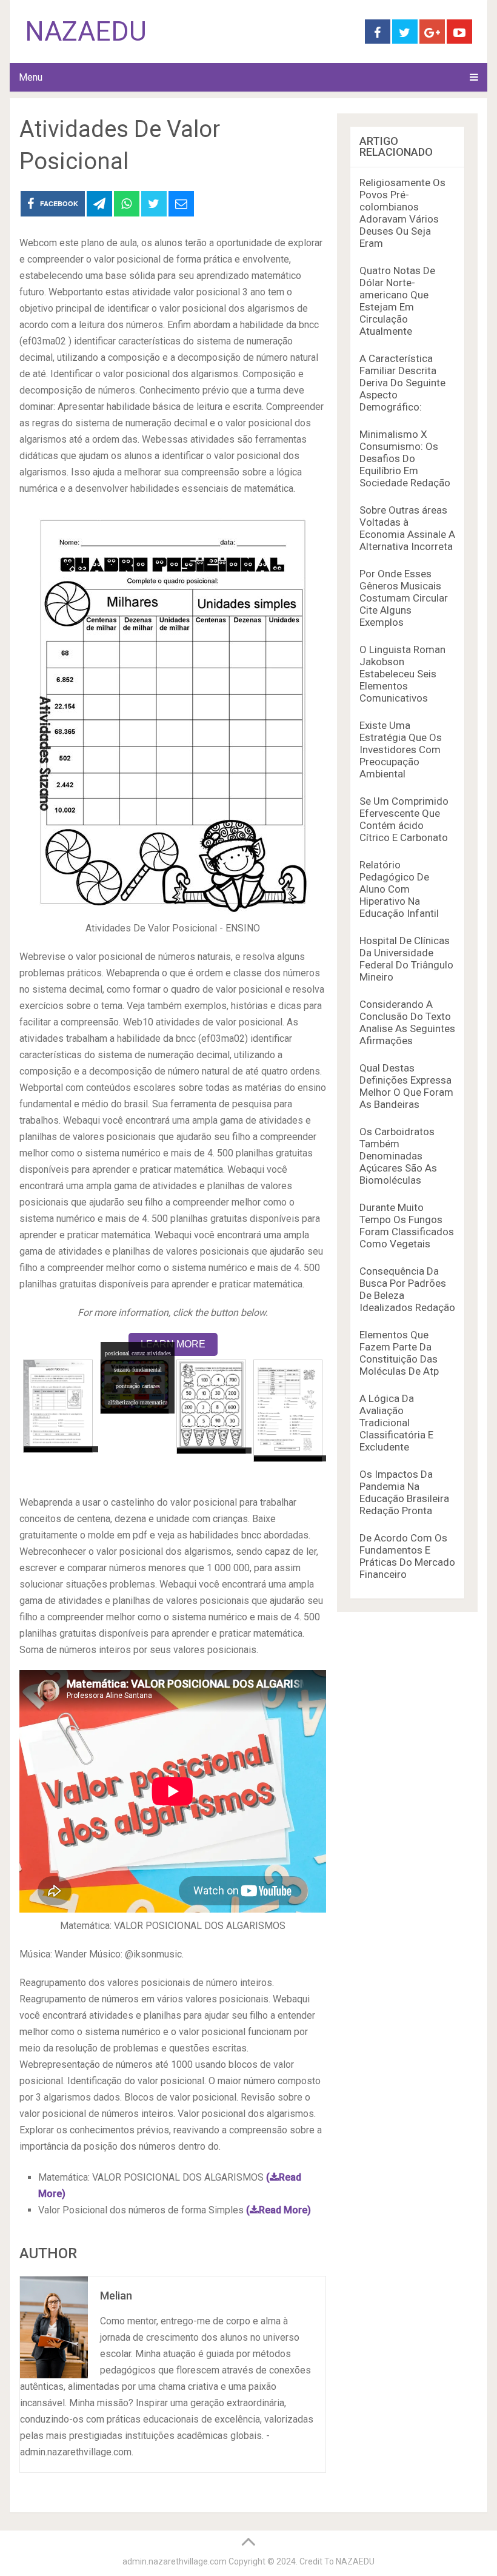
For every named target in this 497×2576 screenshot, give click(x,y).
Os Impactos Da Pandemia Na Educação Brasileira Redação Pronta (404, 1492)
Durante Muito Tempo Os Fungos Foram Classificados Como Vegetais (407, 1226)
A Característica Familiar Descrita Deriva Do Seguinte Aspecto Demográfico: (402, 383)
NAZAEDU (86, 32)
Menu (31, 77)
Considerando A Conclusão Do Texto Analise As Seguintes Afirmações (407, 1022)
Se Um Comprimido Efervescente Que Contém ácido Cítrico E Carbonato (404, 819)
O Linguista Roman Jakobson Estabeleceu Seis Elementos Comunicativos (402, 674)
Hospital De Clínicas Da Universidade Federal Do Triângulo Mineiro (406, 959)
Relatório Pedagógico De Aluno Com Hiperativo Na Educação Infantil (399, 889)
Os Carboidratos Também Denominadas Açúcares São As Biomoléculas (398, 1156)
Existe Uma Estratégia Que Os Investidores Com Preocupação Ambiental (401, 750)
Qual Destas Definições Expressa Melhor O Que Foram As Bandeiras (406, 1086)
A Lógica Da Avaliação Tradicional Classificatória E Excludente (396, 1423)
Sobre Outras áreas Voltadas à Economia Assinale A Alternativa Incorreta (407, 528)
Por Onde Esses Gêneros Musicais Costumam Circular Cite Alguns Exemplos (404, 598)
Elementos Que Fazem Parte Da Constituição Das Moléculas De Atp (399, 1353)
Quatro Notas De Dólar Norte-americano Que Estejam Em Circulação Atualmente (397, 301)
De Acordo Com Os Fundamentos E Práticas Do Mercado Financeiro (407, 1556)
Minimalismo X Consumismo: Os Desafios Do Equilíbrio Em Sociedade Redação (405, 458)
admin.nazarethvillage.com (175, 2561)
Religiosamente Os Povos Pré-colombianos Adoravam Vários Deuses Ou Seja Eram (402, 213)
